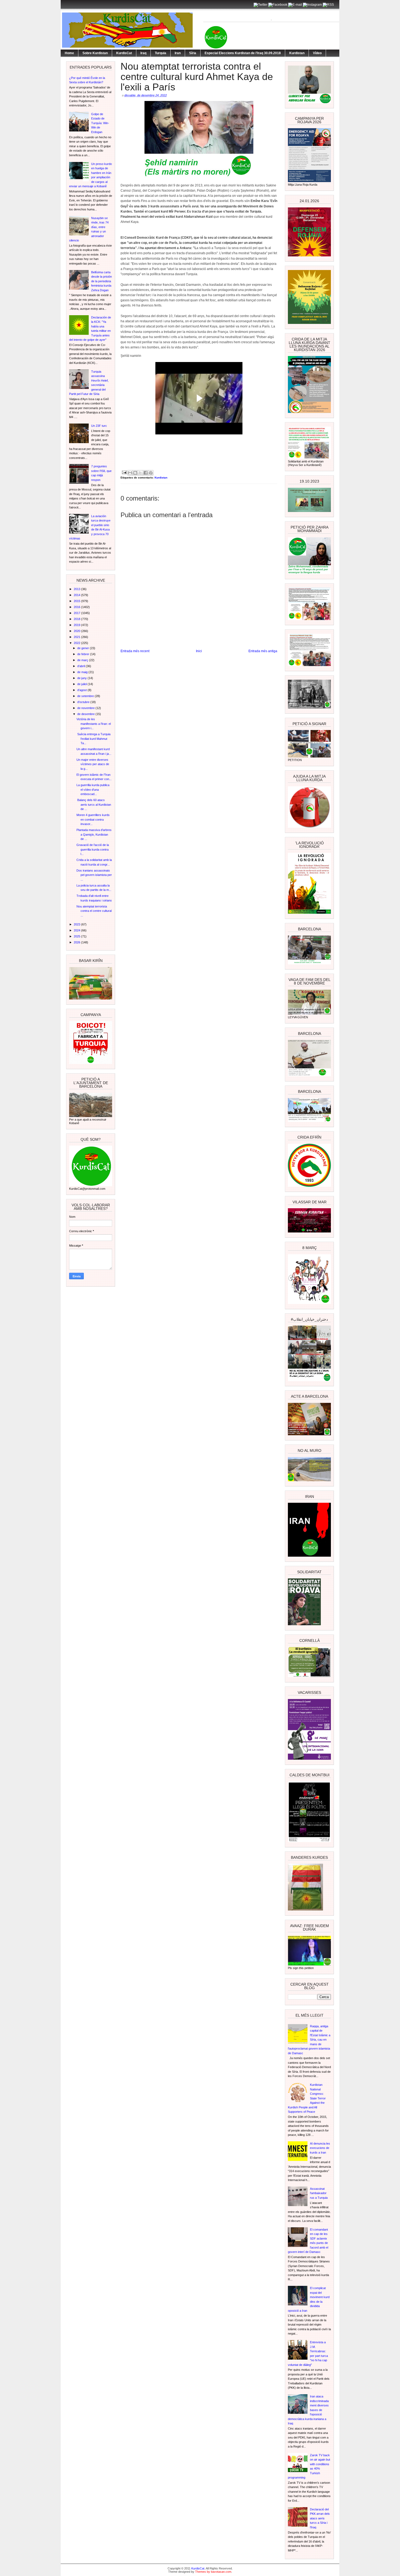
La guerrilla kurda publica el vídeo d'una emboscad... (93, 789)
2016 (77, 607)
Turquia (161, 53)
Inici (199, 651)
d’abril (81, 666)
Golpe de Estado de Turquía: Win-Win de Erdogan (100, 123)
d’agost (82, 690)
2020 (77, 631)
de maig (83, 672)
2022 (77, 643)
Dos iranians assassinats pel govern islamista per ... (94, 875)
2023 (77, 924)
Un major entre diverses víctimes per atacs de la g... (93, 764)
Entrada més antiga (263, 651)
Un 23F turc (99, 426)
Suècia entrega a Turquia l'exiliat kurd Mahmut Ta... (93, 739)
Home (69, 53)
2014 (77, 595)
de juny (82, 678)
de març (83, 660)
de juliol (82, 684)
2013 (77, 589)
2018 (77, 619)
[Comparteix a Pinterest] (151, 473)
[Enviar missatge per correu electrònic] (124, 472)
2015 (77, 601)
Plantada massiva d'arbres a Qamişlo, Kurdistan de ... (94, 834)
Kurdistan (297, 53)
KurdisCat (124, 53)
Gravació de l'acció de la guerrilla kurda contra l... (93, 849)
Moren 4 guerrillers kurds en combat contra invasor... (93, 819)
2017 (77, 613)
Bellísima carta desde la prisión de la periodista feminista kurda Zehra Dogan (101, 281)
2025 (77, 936)
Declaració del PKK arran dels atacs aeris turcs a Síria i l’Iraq (320, 2518)
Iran (178, 53)
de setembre (86, 696)
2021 (77, 637)
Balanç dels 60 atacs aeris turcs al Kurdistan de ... (94, 804)
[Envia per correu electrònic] (130, 473)
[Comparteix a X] (140, 473)
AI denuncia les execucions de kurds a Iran (320, 2148)
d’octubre (84, 702)
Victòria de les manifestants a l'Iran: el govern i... (94, 724)
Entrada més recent (135, 651)
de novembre (86, 708)
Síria (193, 53)
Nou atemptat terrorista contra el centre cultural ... (94, 911)
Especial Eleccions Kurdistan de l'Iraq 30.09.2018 (243, 53)
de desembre (86, 714)
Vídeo (317, 53)
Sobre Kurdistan (95, 53)
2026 (77, 942)
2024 (77, 930)
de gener (84, 648)
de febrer (84, 654)
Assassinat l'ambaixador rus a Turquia (319, 2193)
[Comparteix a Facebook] (146, 473)
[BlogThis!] (135, 473)
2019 (77, 625)
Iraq (143, 53)
